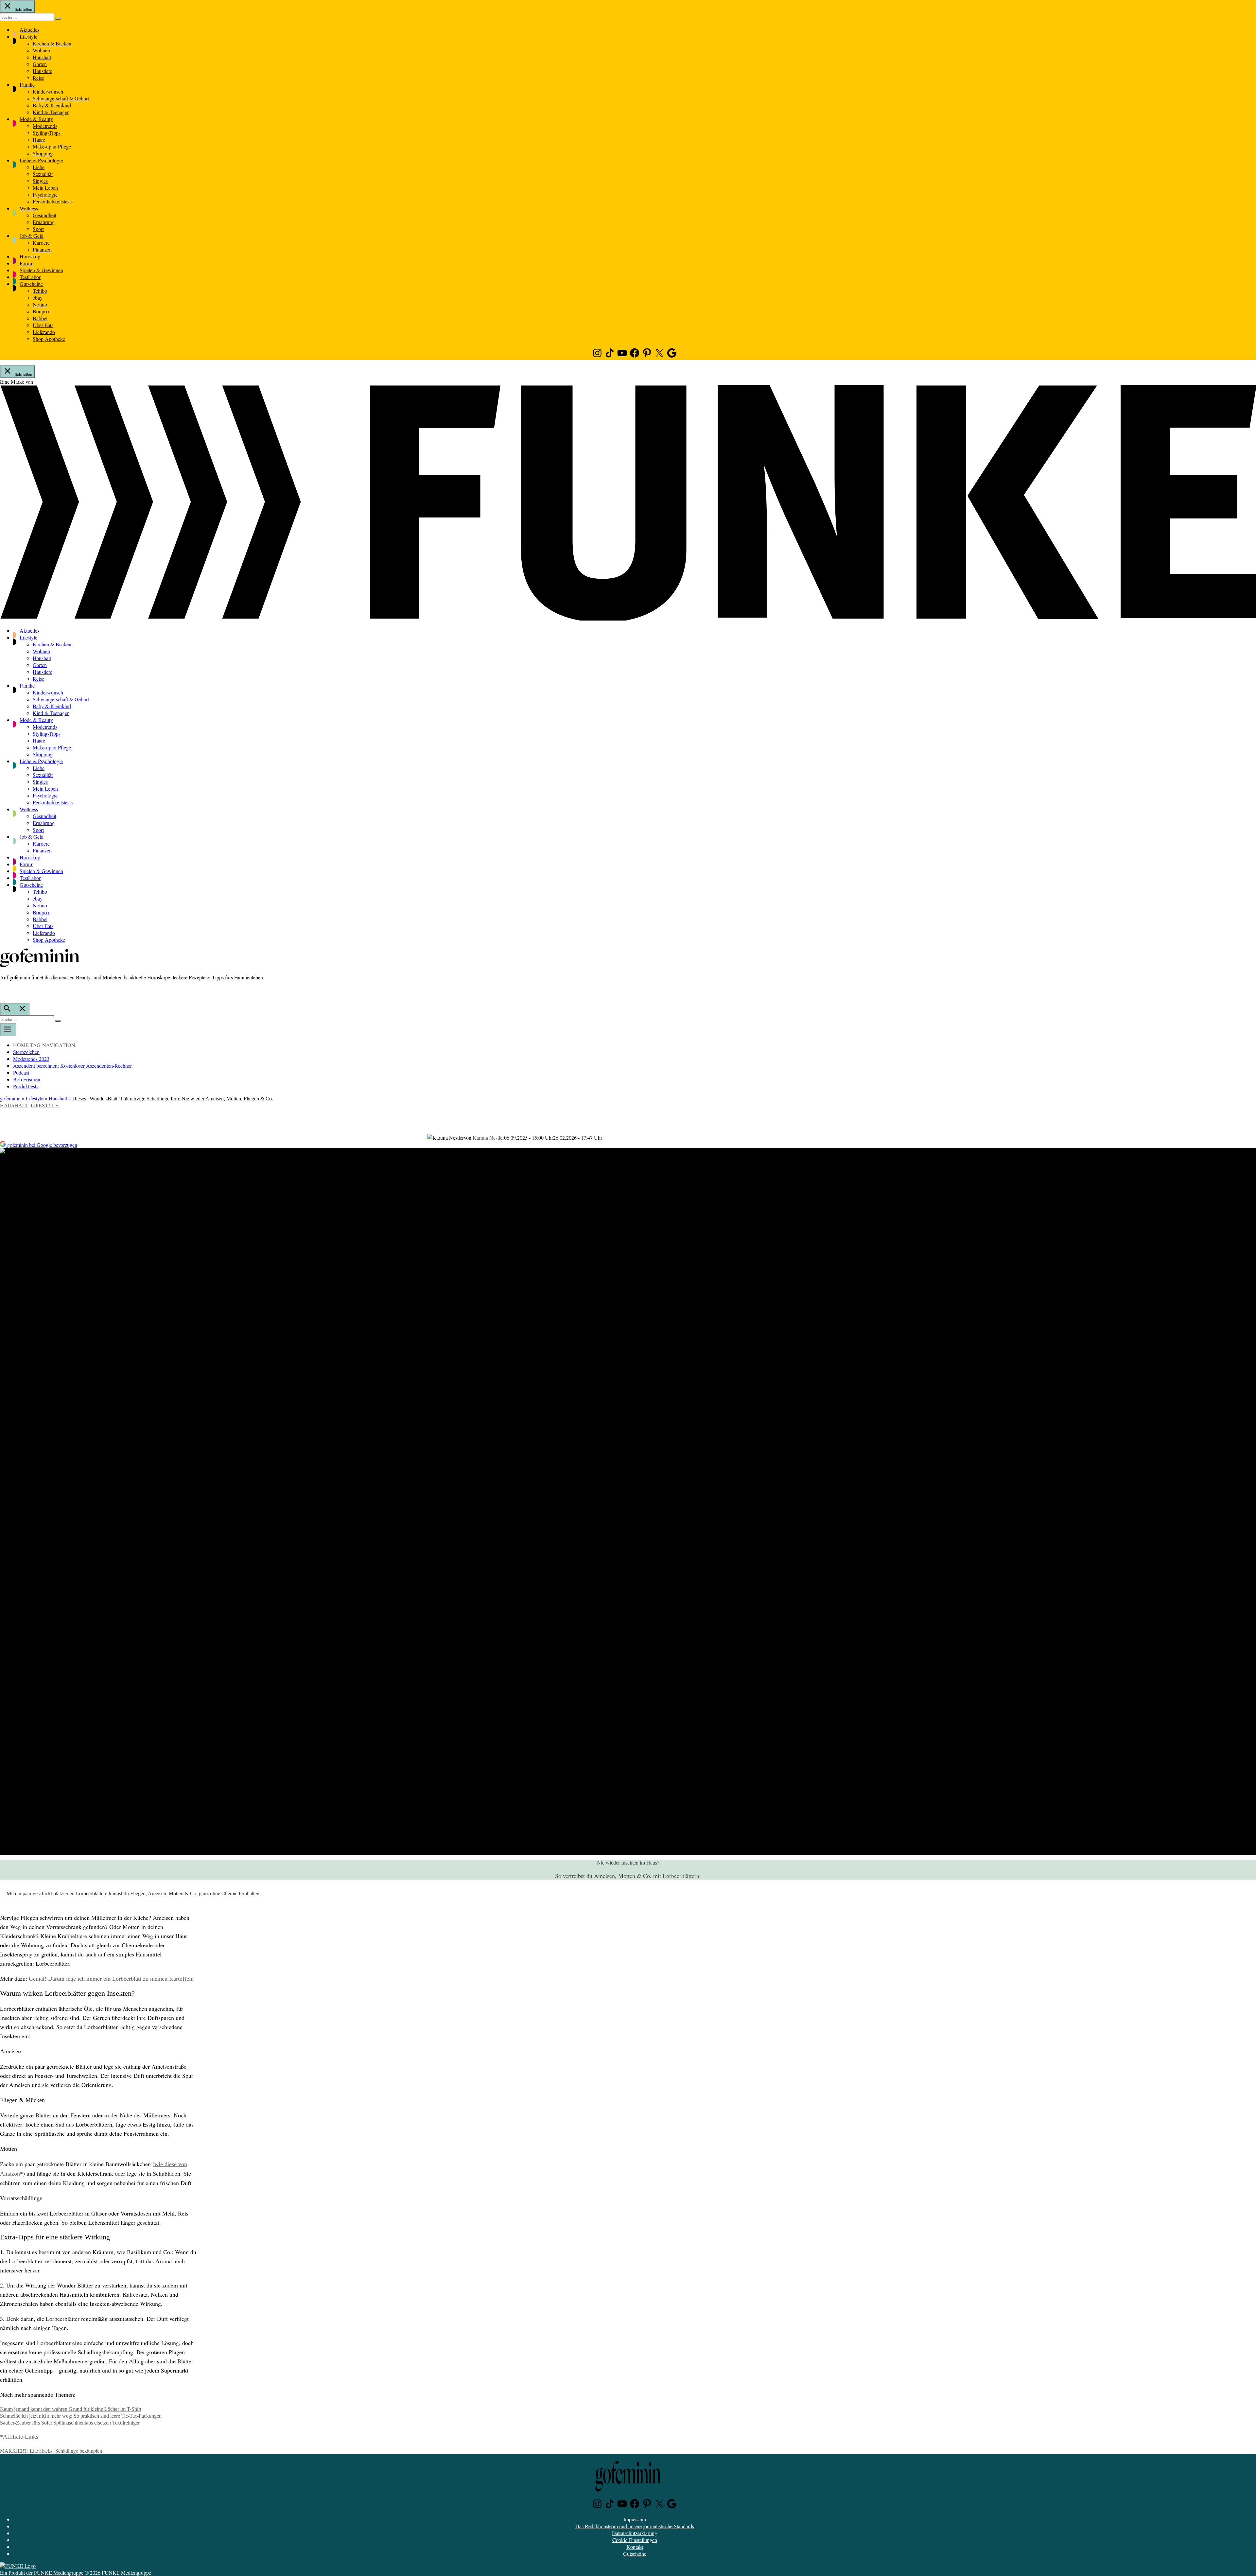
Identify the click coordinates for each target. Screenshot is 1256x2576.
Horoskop (30, 256)
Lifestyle (28, 36)
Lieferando (44, 332)
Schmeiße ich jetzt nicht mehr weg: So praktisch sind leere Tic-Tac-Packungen (81, 2416)
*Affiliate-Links (19, 2437)
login (3, 991)
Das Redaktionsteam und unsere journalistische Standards (635, 2526)
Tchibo (40, 291)
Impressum (635, 2519)
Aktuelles (29, 30)
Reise (38, 78)
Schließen (23, 9)
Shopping (43, 153)
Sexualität (43, 174)
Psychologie (45, 194)
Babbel (40, 318)
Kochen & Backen (52, 43)
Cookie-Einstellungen (635, 2540)
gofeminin (10, 1098)
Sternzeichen (26, 1052)
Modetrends (45, 126)
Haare (39, 140)
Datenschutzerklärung (635, 2533)
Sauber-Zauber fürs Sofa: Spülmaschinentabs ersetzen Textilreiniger (70, 2423)
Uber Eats (43, 325)
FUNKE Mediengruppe (59, 2573)
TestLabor (30, 277)
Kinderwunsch (48, 91)
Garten (40, 64)
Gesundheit (44, 215)
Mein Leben (45, 188)
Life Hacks (41, 2451)
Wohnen (41, 50)
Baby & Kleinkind (52, 105)
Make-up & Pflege (52, 146)
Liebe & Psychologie (41, 160)
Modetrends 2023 (31, 1059)
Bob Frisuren (27, 1079)
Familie (27, 85)
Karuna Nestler (488, 1138)
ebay (38, 298)
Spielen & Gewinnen (41, 270)
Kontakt (635, 2547)
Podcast (21, 1072)
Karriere (41, 243)
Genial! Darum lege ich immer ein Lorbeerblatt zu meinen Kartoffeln (111, 1979)
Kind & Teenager (51, 112)
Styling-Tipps (47, 133)
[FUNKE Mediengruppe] (18, 2566)
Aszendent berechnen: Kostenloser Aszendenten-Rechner (72, 1066)
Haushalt (42, 57)
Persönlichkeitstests (53, 201)
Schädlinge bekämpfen (79, 2451)
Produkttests (26, 1086)
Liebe (39, 167)
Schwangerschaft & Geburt (61, 98)
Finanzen (42, 249)
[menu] (8, 1030)
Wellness (29, 208)
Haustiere (43, 71)
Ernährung (44, 222)
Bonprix (41, 311)
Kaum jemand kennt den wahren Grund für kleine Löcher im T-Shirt (71, 2409)
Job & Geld (32, 236)
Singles (40, 181)
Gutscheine (31, 284)
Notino (40, 304)
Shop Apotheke (49, 339)
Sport (38, 229)
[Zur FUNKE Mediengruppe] (628, 618)
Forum (26, 263)
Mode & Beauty (36, 119)
